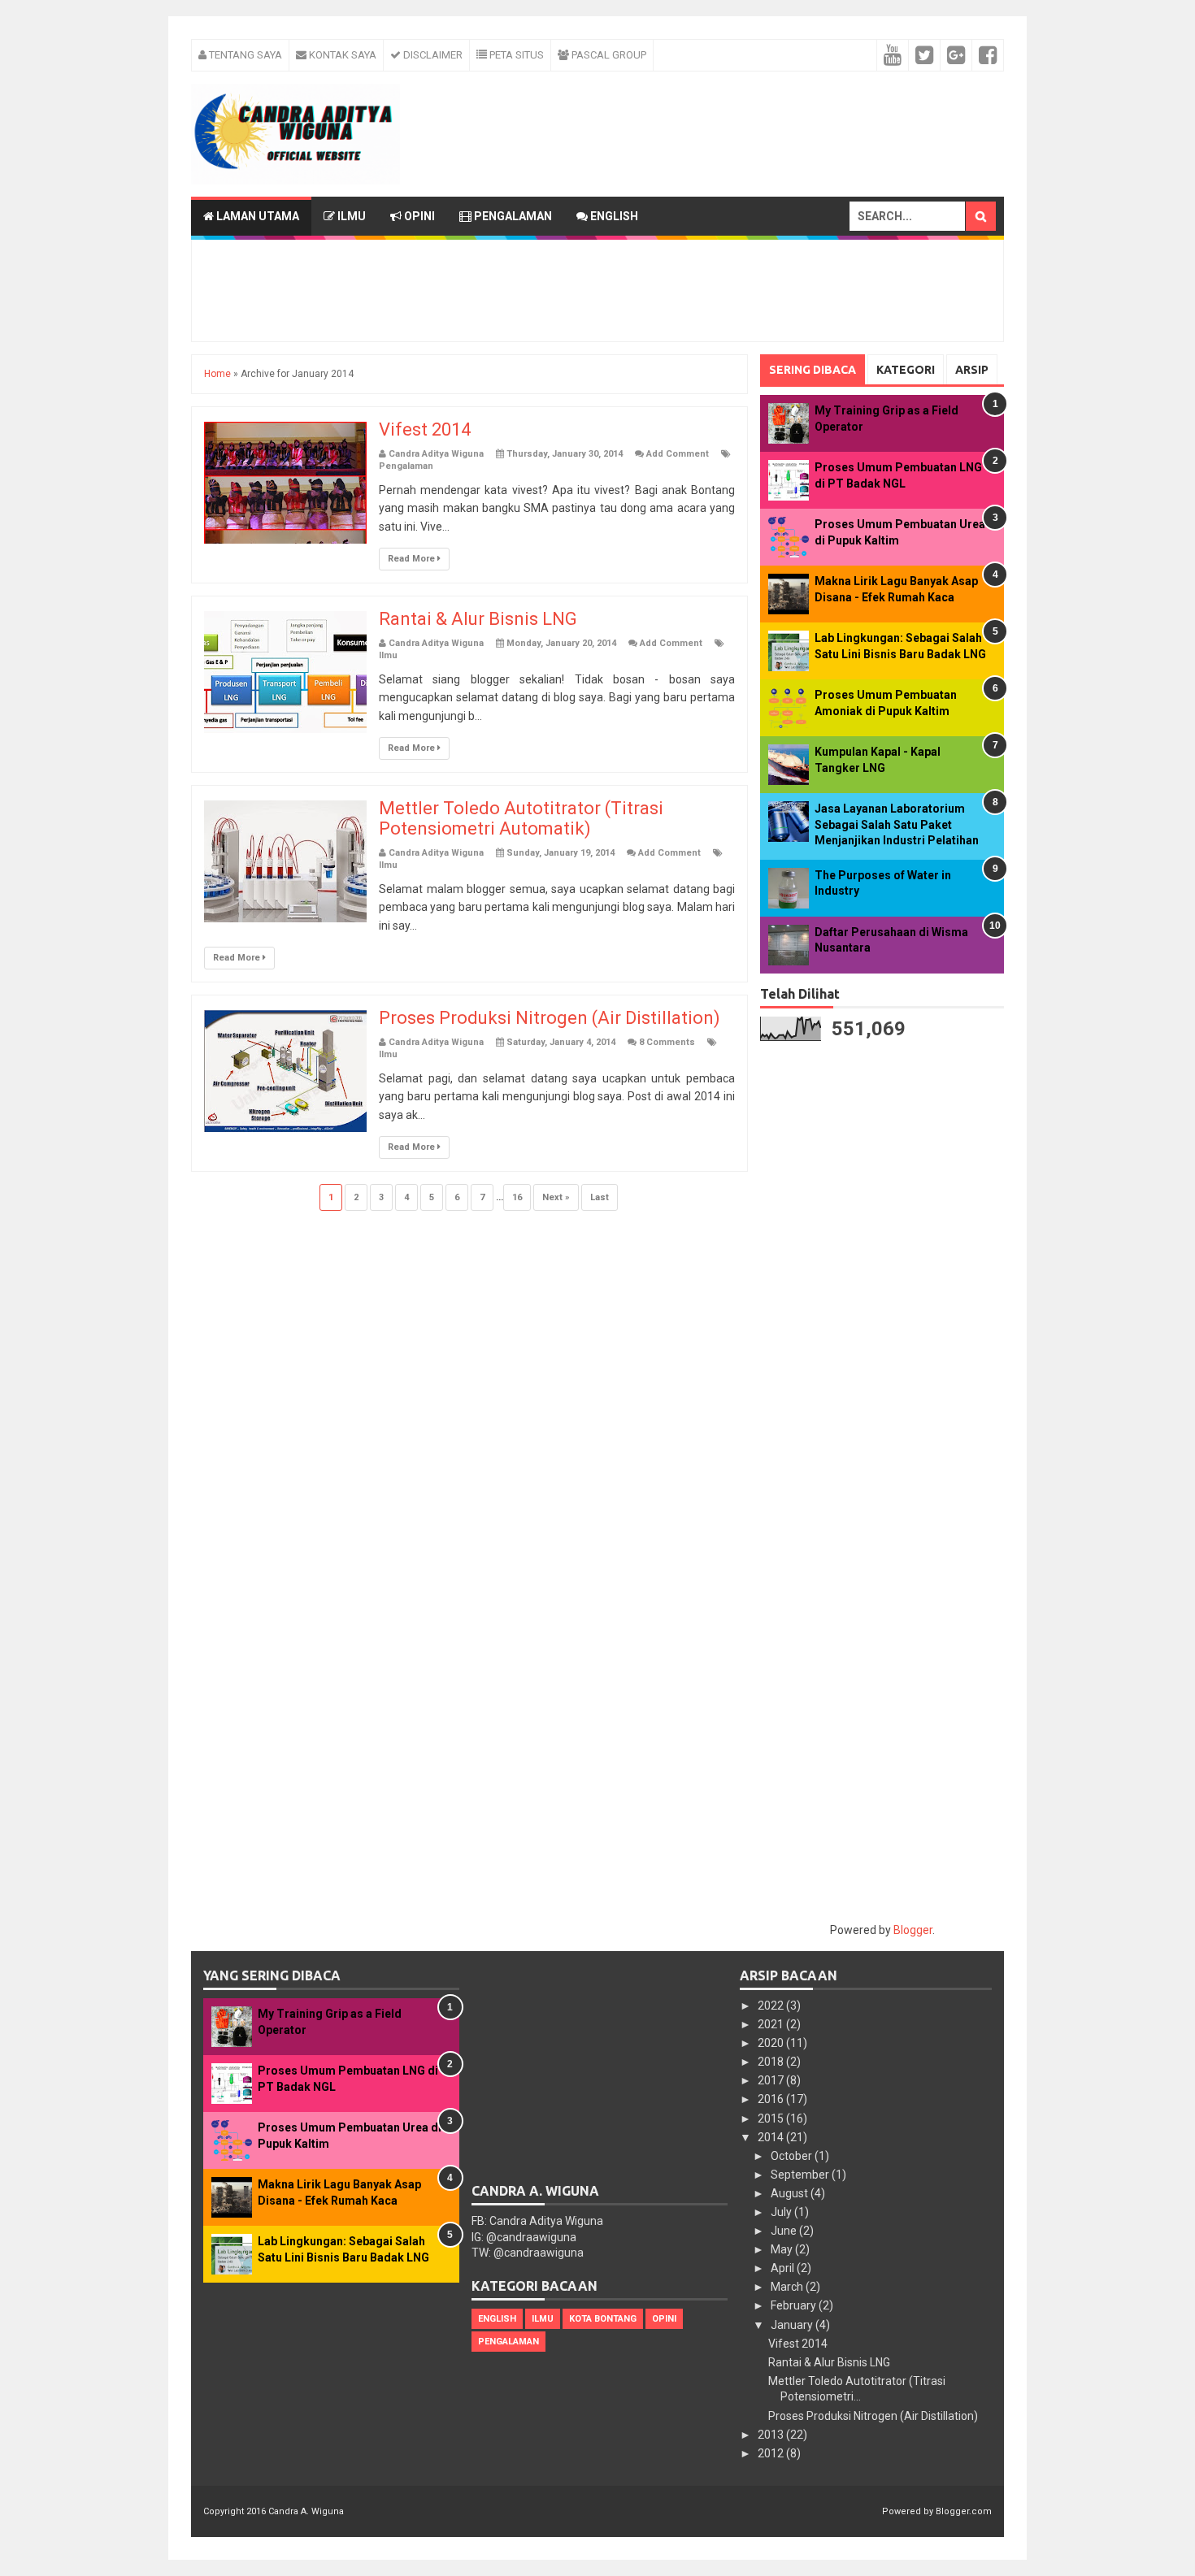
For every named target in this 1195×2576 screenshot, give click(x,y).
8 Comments (667, 1042)
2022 (772, 2006)
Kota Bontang (603, 2319)
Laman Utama (256, 216)
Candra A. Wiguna (306, 2511)
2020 (772, 2043)
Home (217, 374)
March (788, 2287)
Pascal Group (608, 55)
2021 (772, 2024)
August (791, 2193)
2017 (772, 2080)
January (793, 2325)
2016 (772, 2099)
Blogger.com (964, 2511)
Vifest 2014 (425, 429)
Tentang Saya (244, 55)
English (613, 216)
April (784, 2268)
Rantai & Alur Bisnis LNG (478, 619)
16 (517, 1197)
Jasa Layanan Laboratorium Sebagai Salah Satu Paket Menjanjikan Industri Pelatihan (897, 824)
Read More (413, 559)
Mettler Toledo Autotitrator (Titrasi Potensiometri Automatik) (521, 818)
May (783, 2249)
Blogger (913, 1930)
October (793, 2156)
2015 (772, 2118)
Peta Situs (515, 55)
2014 (772, 2137)
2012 (772, 2453)
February (795, 2305)
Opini (418, 216)
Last (600, 1197)
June (785, 2231)
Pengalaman (512, 216)
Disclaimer (432, 55)
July (782, 2212)
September (801, 2175)
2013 (772, 2435)
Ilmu (350, 216)
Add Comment (678, 454)
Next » (556, 1197)
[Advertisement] (602, 108)
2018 (772, 2062)
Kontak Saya (341, 55)
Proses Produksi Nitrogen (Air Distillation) (550, 1018)
